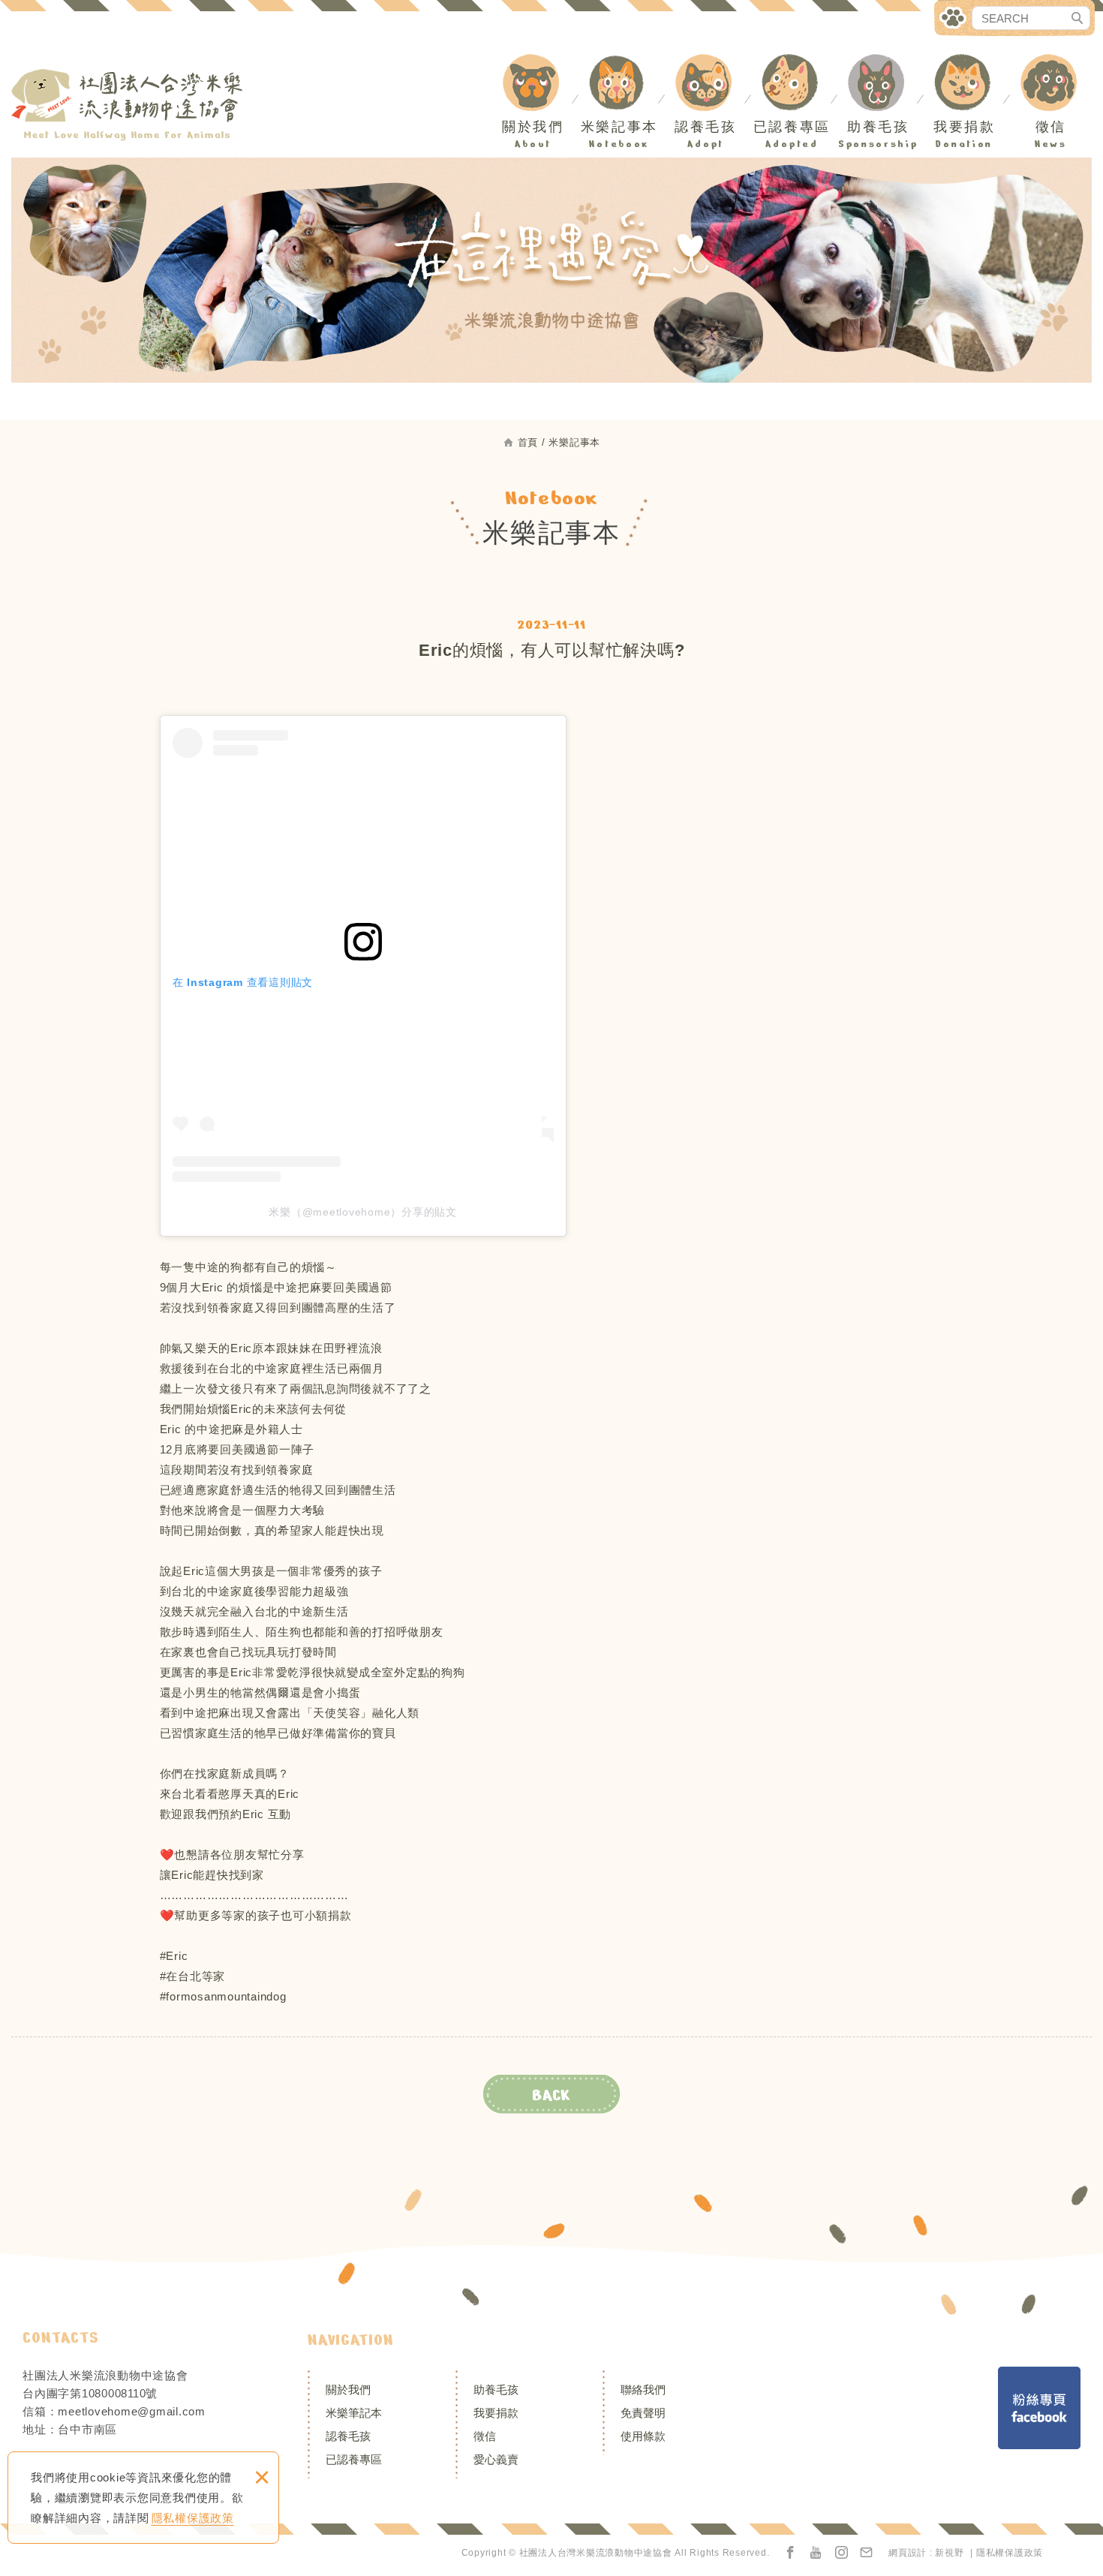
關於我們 (348, 2390)
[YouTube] (816, 2553)
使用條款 (643, 2436)
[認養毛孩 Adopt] (710, 64)
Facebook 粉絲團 (1039, 2408)
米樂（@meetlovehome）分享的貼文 (363, 1212)
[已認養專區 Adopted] (796, 64)
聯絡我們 (643, 2390)
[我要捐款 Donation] (969, 64)
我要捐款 (496, 2413)
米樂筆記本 (354, 2413)
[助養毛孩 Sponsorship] (882, 64)
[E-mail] (867, 2553)
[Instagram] (842, 2553)
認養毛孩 (348, 2436)
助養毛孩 (496, 2390)
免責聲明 (643, 2413)
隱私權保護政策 (193, 2518)
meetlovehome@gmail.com (132, 2411)
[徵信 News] (1055, 64)
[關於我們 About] (537, 64)
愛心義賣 (496, 2459)
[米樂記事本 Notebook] (624, 64)
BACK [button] (551, 2095)
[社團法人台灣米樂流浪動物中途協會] (128, 105)
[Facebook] (791, 2553)
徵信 (485, 2436)
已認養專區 (354, 2459)
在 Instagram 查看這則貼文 (243, 982)
